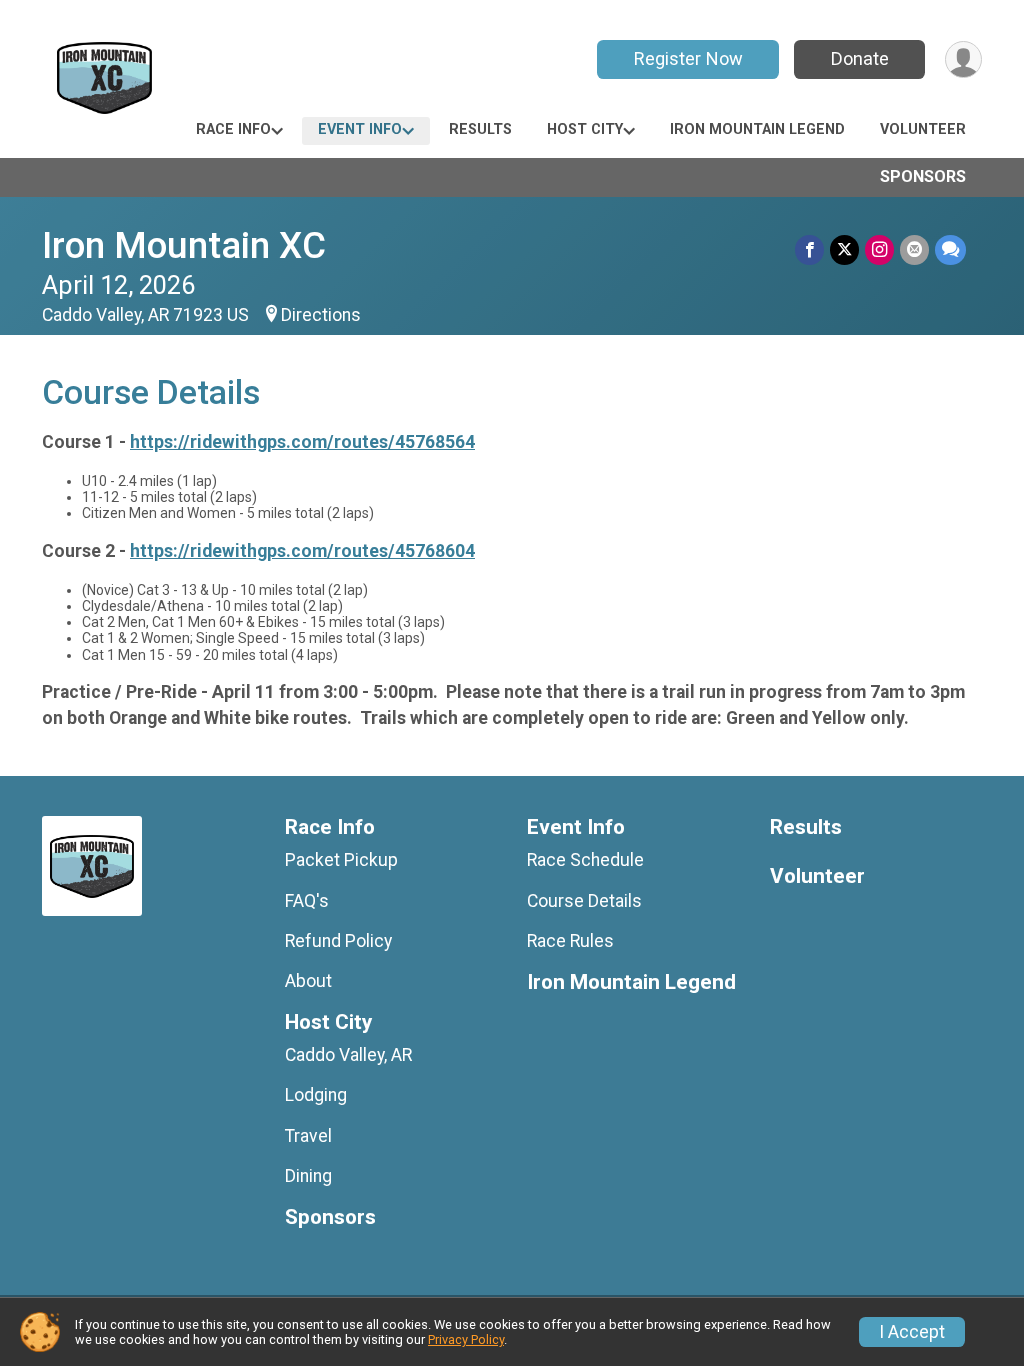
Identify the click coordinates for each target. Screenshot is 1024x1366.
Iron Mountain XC (184, 245)
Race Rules (570, 941)
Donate (860, 58)
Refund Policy (338, 941)
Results (480, 129)
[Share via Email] (914, 249)
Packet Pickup (341, 860)
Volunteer (923, 129)
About (308, 981)
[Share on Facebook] (809, 249)
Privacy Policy (466, 1339)
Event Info (360, 129)
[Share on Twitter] (844, 249)
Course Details (584, 901)
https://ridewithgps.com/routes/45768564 (302, 442)
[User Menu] (963, 59)
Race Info (233, 129)
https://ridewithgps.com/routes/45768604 (302, 551)
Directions (321, 315)
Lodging (316, 1095)
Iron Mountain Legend (757, 129)
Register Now (688, 58)
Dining (308, 1176)
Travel (308, 1136)
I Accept (912, 1332)
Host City (585, 129)
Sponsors (923, 176)
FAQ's (307, 901)
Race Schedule (585, 860)
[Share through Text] (950, 249)
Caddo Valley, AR (348, 1055)
